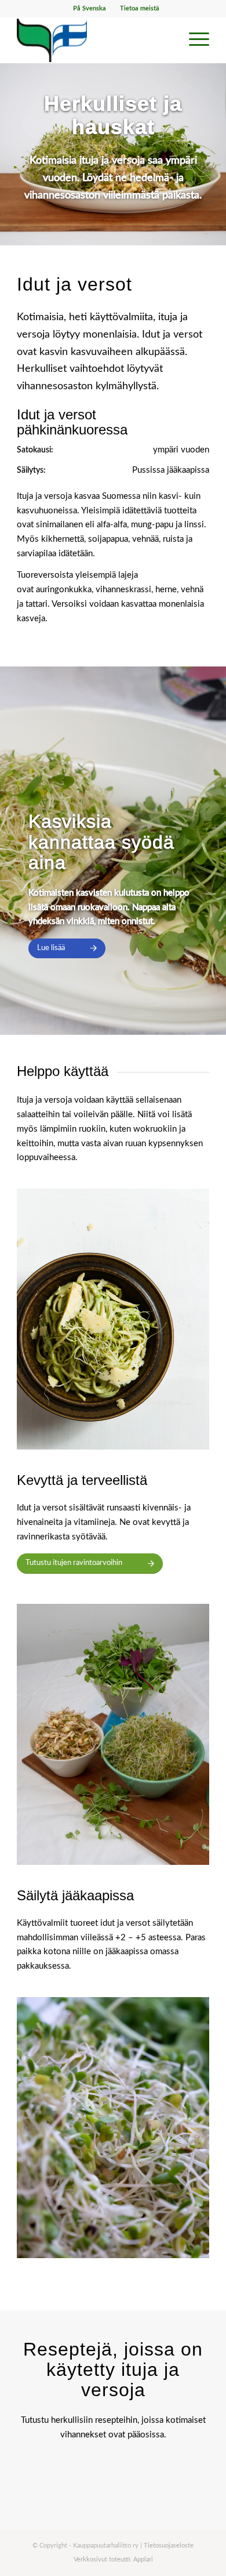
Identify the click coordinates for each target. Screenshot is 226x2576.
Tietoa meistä (140, 8)
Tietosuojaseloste (169, 2546)
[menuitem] (90, 9)
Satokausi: (35, 450)
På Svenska (90, 8)
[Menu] (193, 40)
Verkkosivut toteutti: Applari (113, 2559)
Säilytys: (31, 470)
